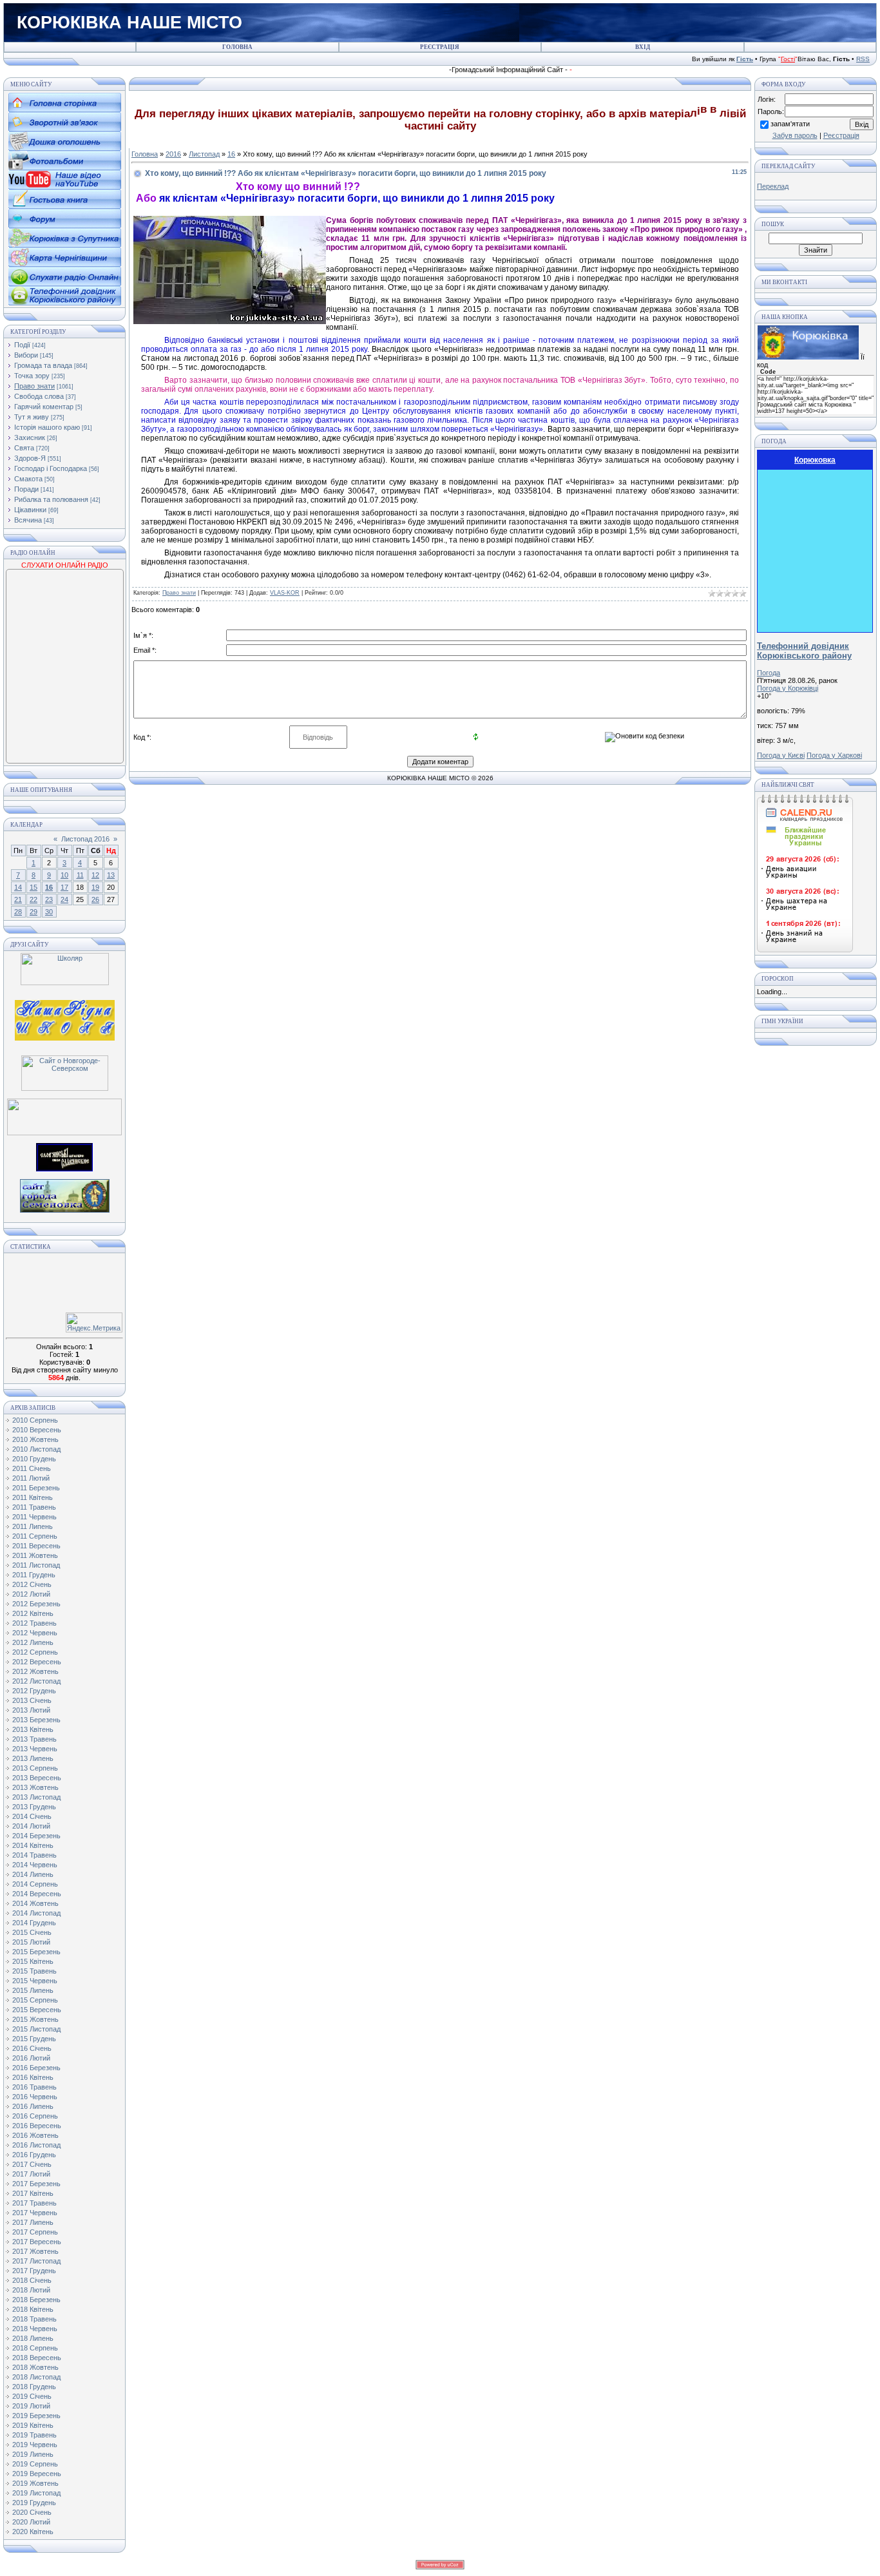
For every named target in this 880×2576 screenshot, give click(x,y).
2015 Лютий (31, 1942)
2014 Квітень (33, 1845)
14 (18, 887)
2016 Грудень (34, 2155)
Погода (769, 673)
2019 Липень (33, 2454)
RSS (863, 59)
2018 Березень (36, 2300)
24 (64, 899)
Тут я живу (32, 417)
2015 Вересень (37, 2010)
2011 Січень (32, 1468)
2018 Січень (32, 2280)
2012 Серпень (35, 1652)
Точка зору (32, 376)
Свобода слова (39, 396)
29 (33, 912)
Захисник (30, 437)
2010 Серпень (35, 1420)
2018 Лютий (31, 2290)
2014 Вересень (37, 1894)
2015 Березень (36, 1952)
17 (64, 887)
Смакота (28, 479)
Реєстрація (841, 135)
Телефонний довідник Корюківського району (804, 651)
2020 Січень (32, 2512)
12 (95, 875)
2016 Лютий (31, 2058)
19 (95, 887)
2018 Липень (33, 2338)
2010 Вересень (37, 1430)
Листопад (204, 154)
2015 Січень (32, 1932)
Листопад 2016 (85, 839)
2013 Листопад (36, 1797)
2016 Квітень (33, 2077)
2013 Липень (33, 1758)
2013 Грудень (34, 1807)
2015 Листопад (36, 2029)
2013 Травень (34, 1739)
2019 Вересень (37, 2474)
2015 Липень (33, 1990)
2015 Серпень (35, 2000)
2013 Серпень (35, 1768)
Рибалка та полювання (51, 499)
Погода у (788, 688)
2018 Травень (34, 2319)
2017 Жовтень (35, 2251)
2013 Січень (32, 1700)
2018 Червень (35, 2329)
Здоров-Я (30, 458)
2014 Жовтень (35, 1903)
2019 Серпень (35, 2464)
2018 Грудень (34, 2387)
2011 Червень (34, 1517)
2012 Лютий (31, 1594)
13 (111, 875)
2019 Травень (34, 2435)
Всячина (28, 520)
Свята (24, 448)
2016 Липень (33, 2106)
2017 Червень (35, 2213)
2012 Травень (34, 1623)
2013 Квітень (33, 1729)
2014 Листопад (36, 1913)
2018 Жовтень (35, 2367)
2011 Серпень (35, 1536)
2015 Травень (34, 1971)
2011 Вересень (36, 1546)
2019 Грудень (34, 2503)
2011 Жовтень (35, 1555)
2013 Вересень (37, 1778)
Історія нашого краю (47, 427)
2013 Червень (35, 1749)
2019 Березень (36, 2416)
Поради (26, 489)
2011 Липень (33, 1526)
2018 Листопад (36, 2377)
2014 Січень (32, 1816)
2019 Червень (35, 2445)
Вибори (26, 355)
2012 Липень (33, 1642)
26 (95, 899)
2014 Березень (36, 1836)
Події (22, 345)
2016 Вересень (37, 2126)
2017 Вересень (37, 2242)
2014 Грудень (34, 1923)
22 (33, 899)
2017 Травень (34, 2203)
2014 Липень (33, 1874)
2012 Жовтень (35, 1671)
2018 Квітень (33, 2309)
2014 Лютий (31, 1826)
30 (49, 912)
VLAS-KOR (285, 593)
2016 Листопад (36, 2145)
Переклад (773, 186)
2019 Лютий (31, 2406)
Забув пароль (795, 135)
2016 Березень (36, 2068)
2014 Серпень (35, 1884)
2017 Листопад (36, 2261)
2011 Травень (34, 1507)
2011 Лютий (31, 1478)
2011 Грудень (34, 1575)
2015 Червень (35, 1981)
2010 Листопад (36, 1449)
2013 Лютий (31, 1710)
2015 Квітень (33, 1961)
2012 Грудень (34, 1691)
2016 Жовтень (35, 2135)
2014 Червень (35, 1865)
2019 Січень (32, 2396)
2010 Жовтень (35, 1439)
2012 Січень (32, 1584)
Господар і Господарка (51, 468)
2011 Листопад (36, 1565)
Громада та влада (43, 365)
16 (49, 887)
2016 (173, 154)
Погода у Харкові (834, 755)
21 (18, 899)
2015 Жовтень (35, 2019)
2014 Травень (34, 1855)
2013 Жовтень (35, 1787)
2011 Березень (36, 1488)
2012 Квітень (33, 1613)
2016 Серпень (35, 2116)
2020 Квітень (33, 2532)
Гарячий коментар (44, 407)
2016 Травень (34, 2087)
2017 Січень (32, 2164)
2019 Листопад (36, 2493)
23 (49, 899)
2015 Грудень (34, 2039)
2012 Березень (36, 1604)
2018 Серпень (35, 2348)
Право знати (34, 386)
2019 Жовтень (35, 2483)
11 (80, 875)
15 (33, 887)
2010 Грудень (34, 1459)
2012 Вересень (37, 1662)
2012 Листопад (36, 1681)
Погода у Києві (781, 755)
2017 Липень (33, 2222)
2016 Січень (32, 2048)
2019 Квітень (33, 2425)
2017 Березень (36, 2184)
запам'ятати (790, 124)
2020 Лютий (31, 2522)
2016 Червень (35, 2097)
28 (18, 912)
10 (64, 875)
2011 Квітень (33, 1497)
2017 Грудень (34, 2271)
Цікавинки (30, 510)
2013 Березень (36, 1720)
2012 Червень (35, 1633)
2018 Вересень (37, 2358)
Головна (145, 154)
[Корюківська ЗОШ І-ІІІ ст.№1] (65, 1019)
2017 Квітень (33, 2193)
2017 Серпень (35, 2232)
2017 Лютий (31, 2174)
